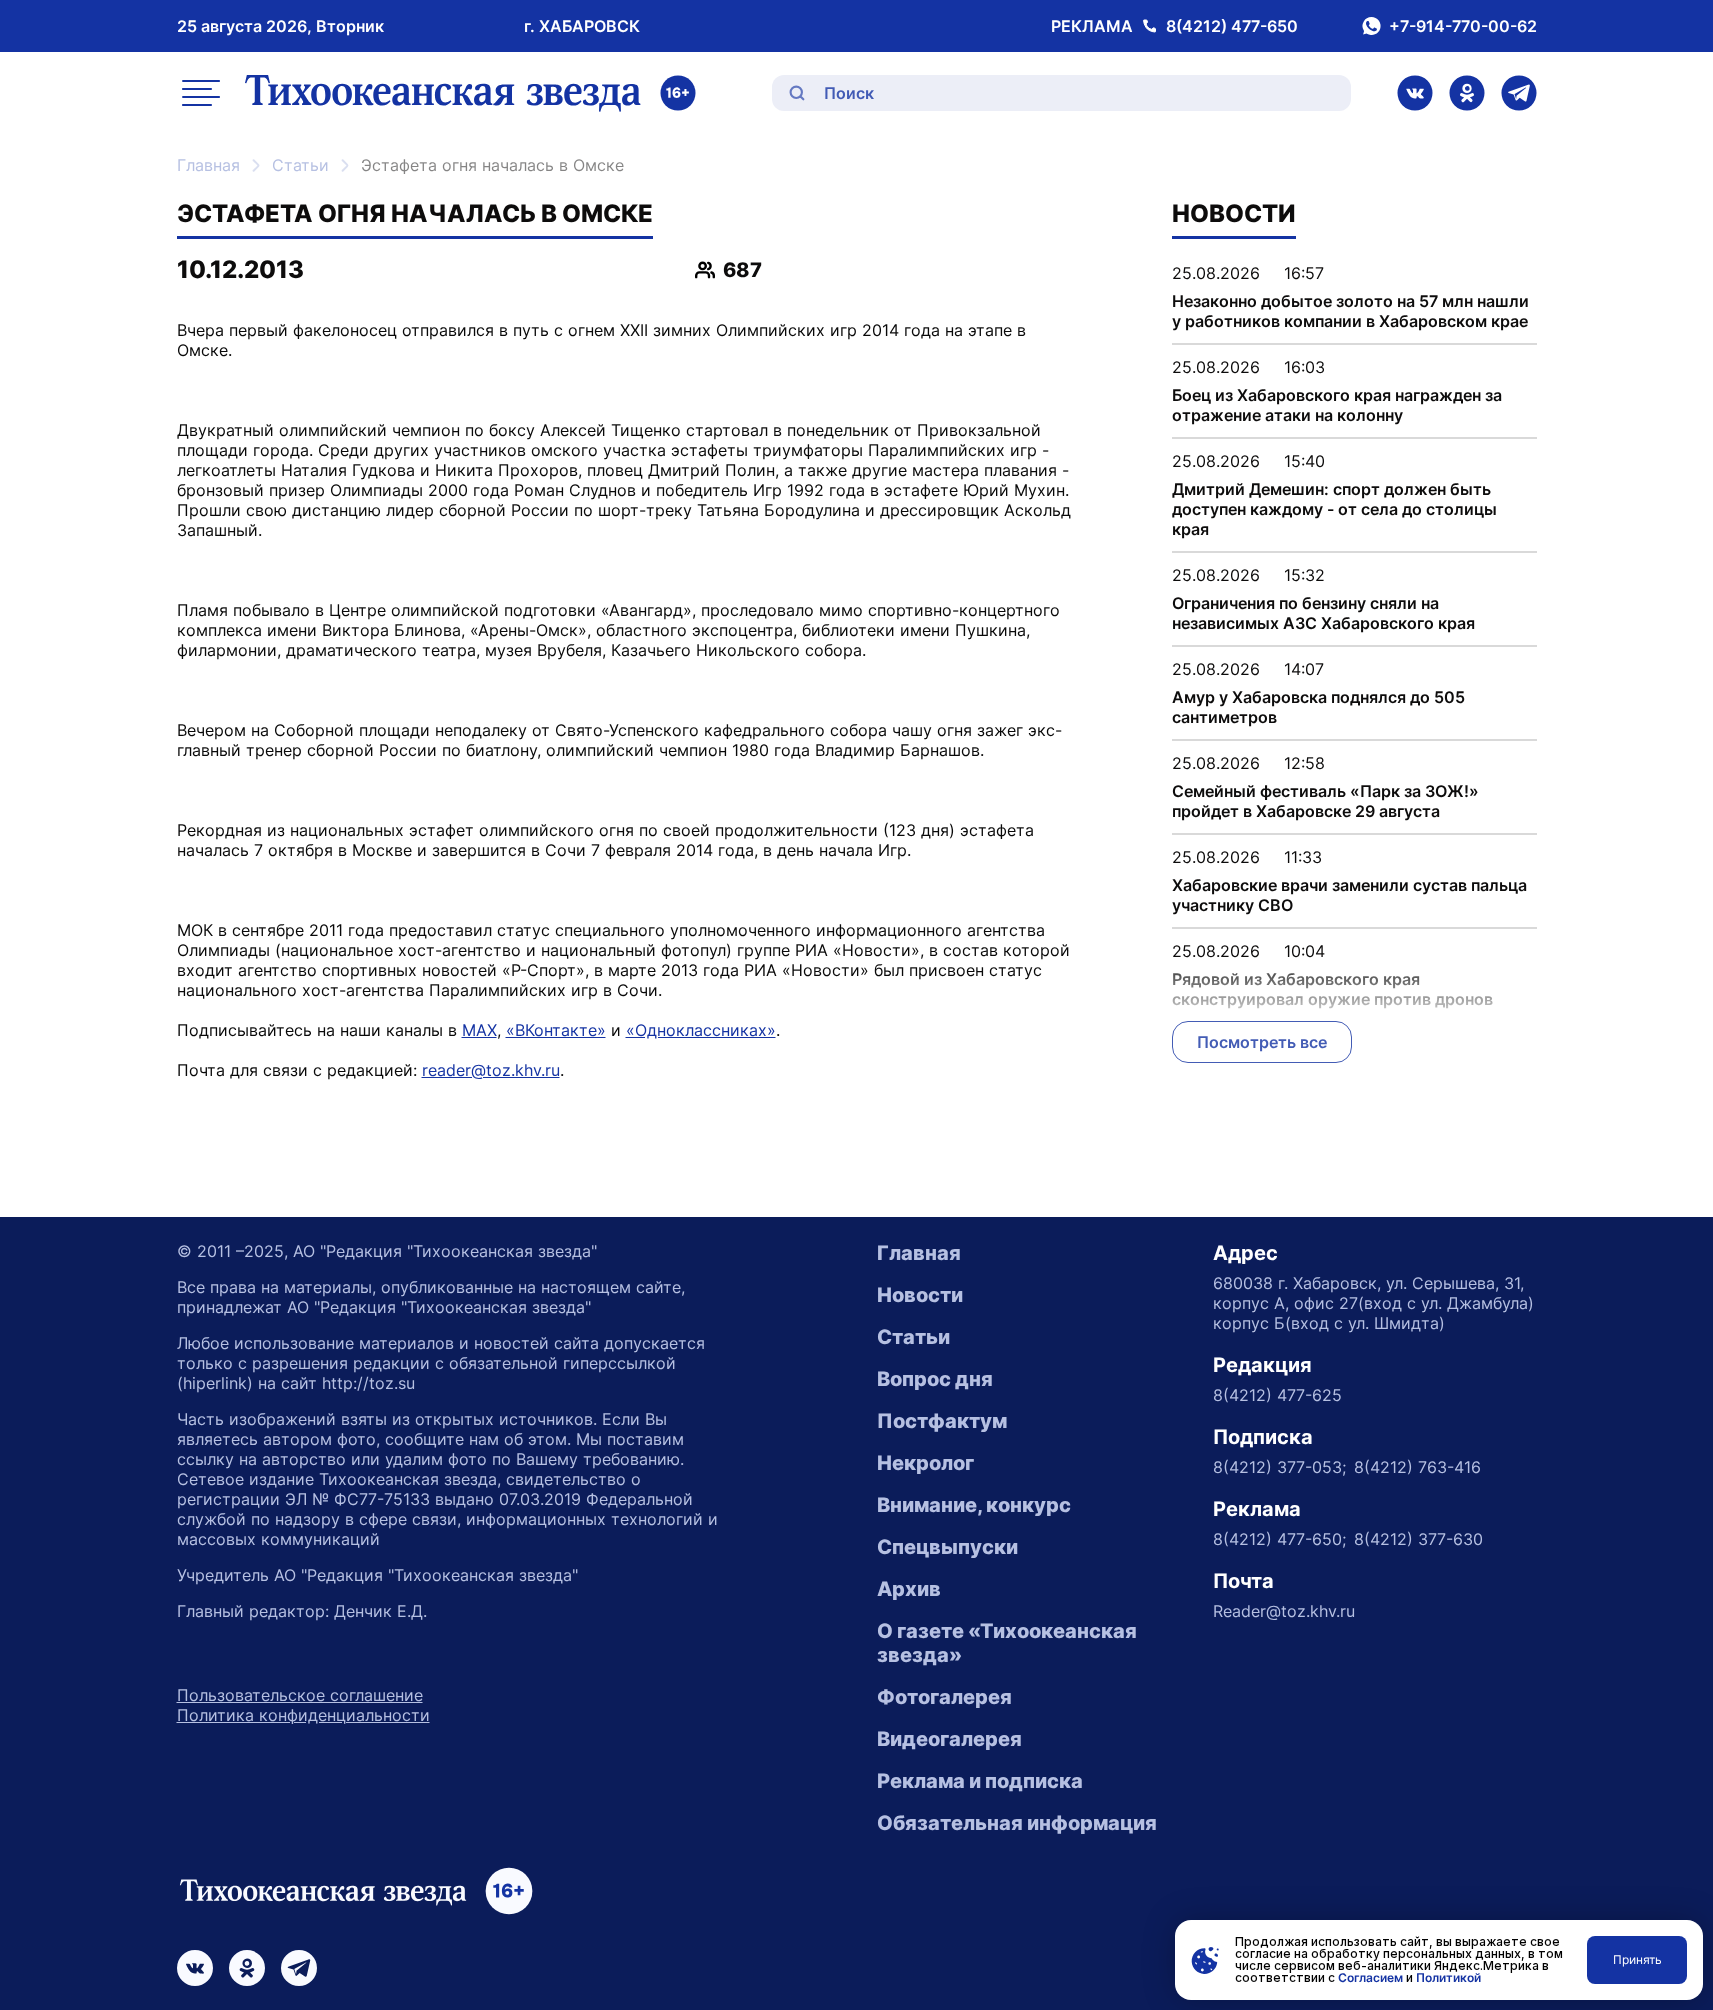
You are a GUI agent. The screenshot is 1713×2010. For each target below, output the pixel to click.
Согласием (1370, 1977)
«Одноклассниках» (701, 1030)
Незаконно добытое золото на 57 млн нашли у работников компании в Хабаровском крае (1350, 311)
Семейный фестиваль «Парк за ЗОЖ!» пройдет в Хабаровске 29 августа (1325, 801)
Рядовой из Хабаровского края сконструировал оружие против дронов (1332, 989)
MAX (479, 1030)
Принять (1637, 1959)
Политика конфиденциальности (303, 1715)
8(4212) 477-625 (1277, 1395)
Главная (208, 165)
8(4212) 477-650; (1279, 1539)
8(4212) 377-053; (1279, 1467)
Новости (920, 1295)
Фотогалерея (944, 1697)
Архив (909, 1589)
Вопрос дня (935, 1379)
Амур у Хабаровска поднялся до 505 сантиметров (1318, 707)
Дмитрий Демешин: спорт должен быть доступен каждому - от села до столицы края (1334, 509)
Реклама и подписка (980, 1781)
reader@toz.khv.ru (491, 1070)
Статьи (300, 165)
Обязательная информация (1017, 1823)
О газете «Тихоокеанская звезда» (1007, 1643)
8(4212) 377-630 (1418, 1539)
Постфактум (942, 1421)
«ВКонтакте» (556, 1030)
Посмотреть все (1262, 1042)
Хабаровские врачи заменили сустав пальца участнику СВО (1349, 895)
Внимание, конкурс (974, 1505)
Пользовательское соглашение (300, 1695)
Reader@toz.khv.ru (1284, 1611)
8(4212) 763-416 (1417, 1467)
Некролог (925, 1463)
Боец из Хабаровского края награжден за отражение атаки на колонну (1337, 405)
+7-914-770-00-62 (1463, 26)
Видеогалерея (949, 1739)
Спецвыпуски (947, 1547)
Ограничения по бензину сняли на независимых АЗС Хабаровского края (1323, 613)
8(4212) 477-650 (1232, 26)
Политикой (1448, 1977)
